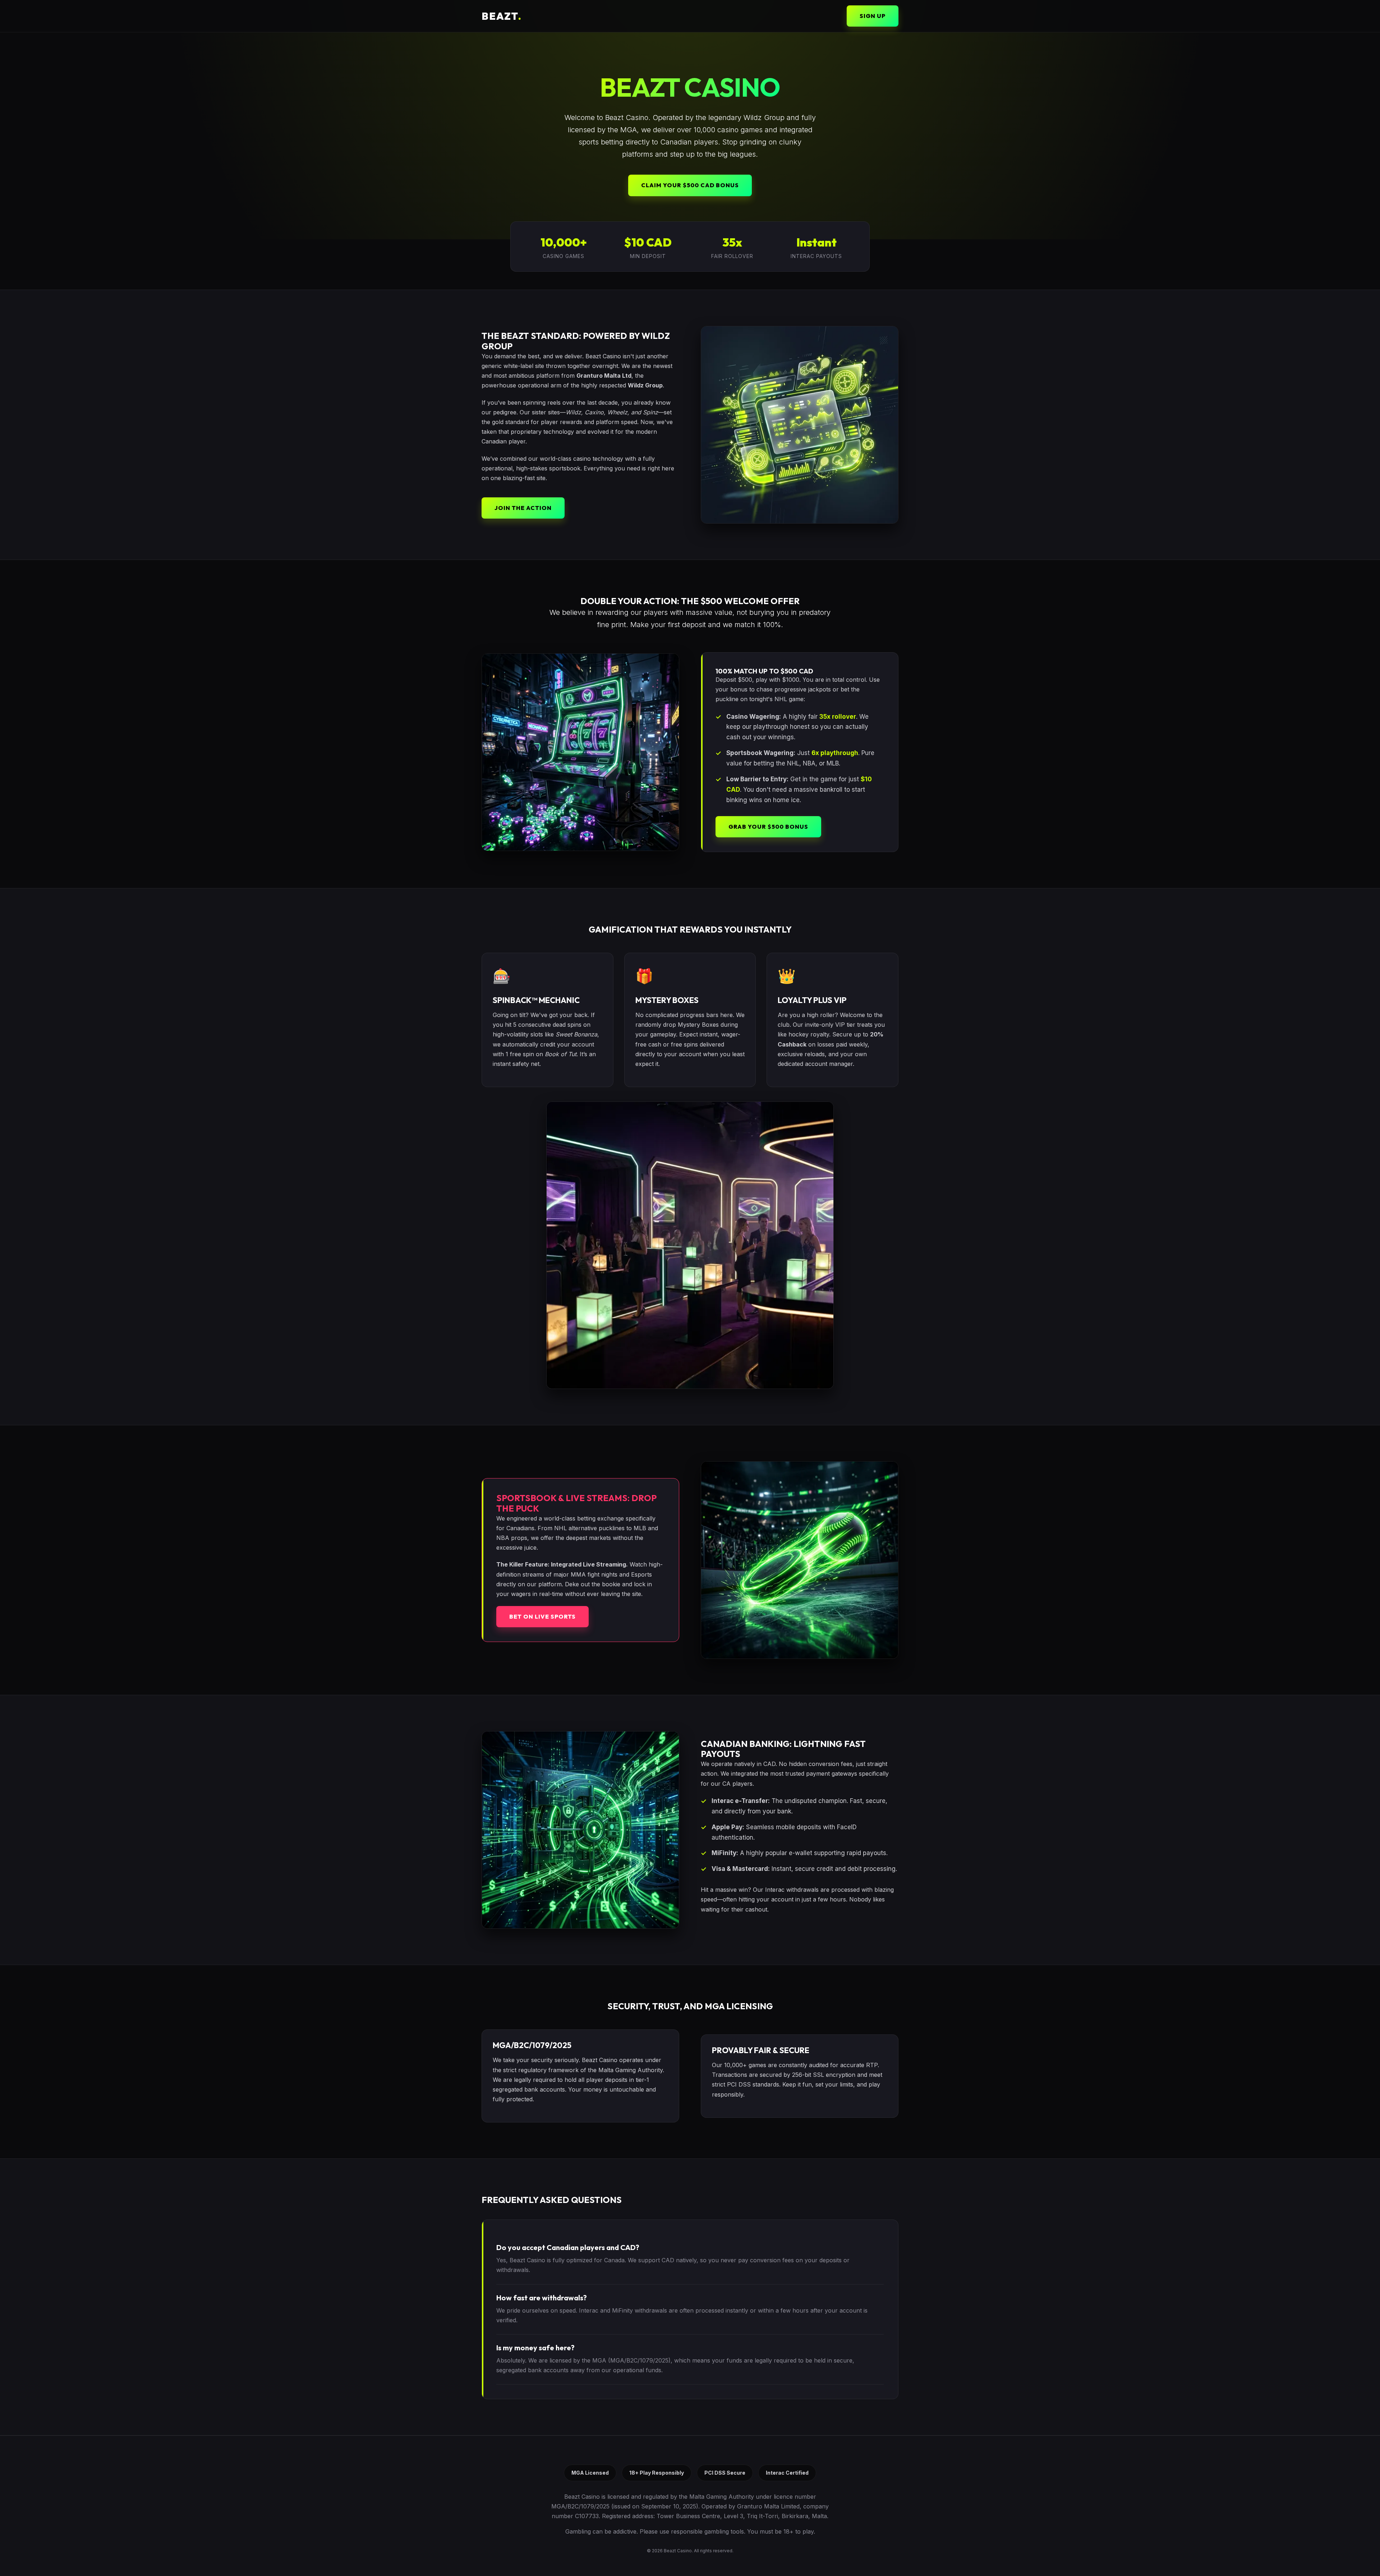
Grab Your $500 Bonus (768, 827)
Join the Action (523, 508)
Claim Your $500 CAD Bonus (690, 185)
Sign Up (873, 16)
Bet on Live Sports (542, 1616)
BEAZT (502, 16)
